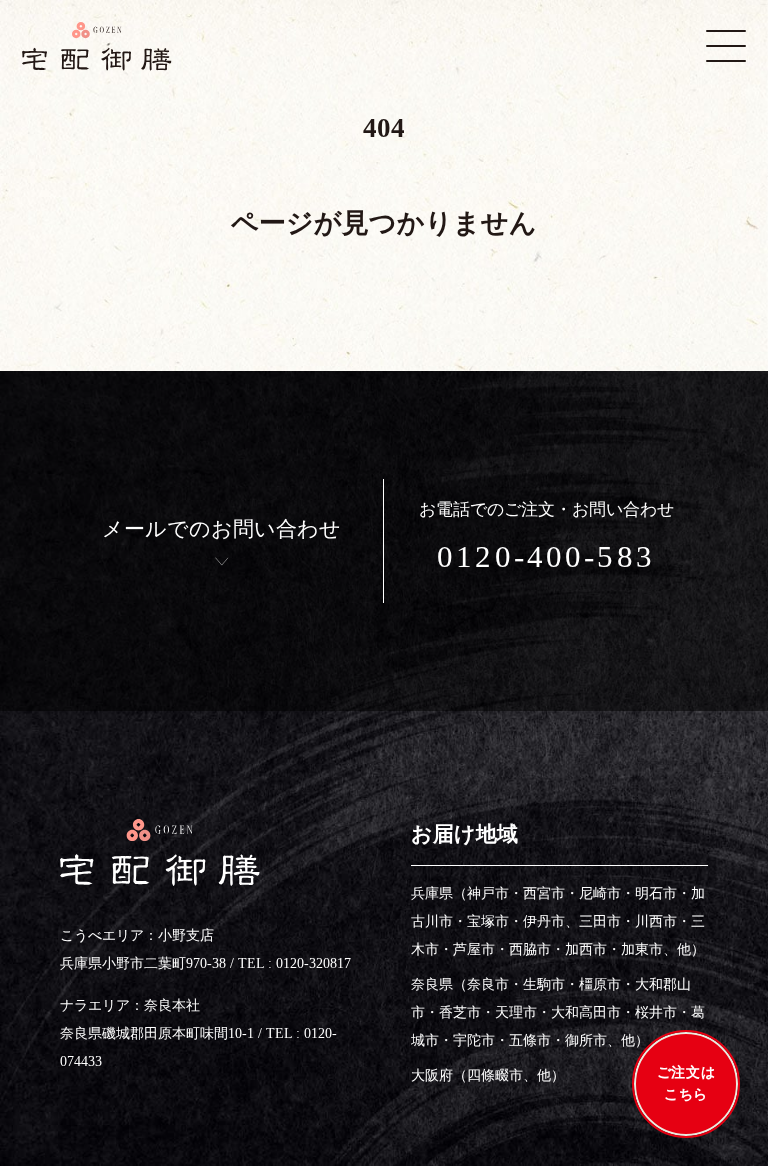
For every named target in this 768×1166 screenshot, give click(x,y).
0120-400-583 (546, 556)
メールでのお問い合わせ (221, 529)
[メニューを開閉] (726, 46)
